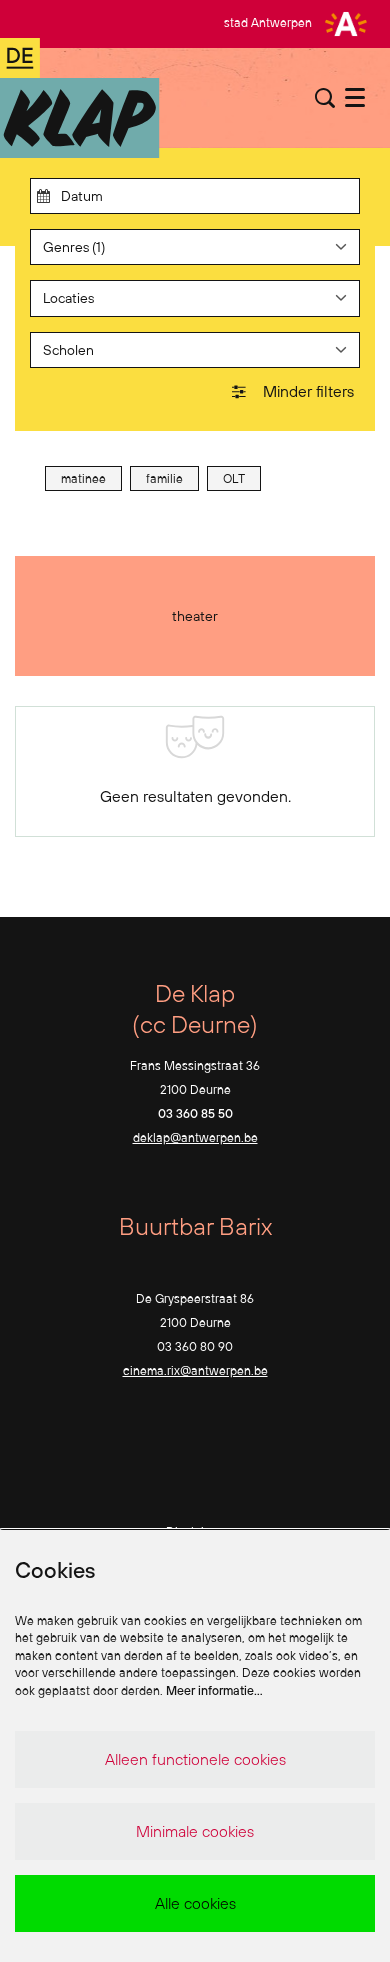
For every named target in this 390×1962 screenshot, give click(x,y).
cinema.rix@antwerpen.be (195, 1370)
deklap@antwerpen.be (195, 1137)
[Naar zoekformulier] (325, 98)
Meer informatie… (214, 1690)
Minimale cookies (195, 1831)
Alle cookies (195, 1903)
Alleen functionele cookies (195, 1759)
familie (164, 478)
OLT (234, 478)
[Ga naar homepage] (80, 98)
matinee (83, 478)
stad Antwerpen (268, 22)
